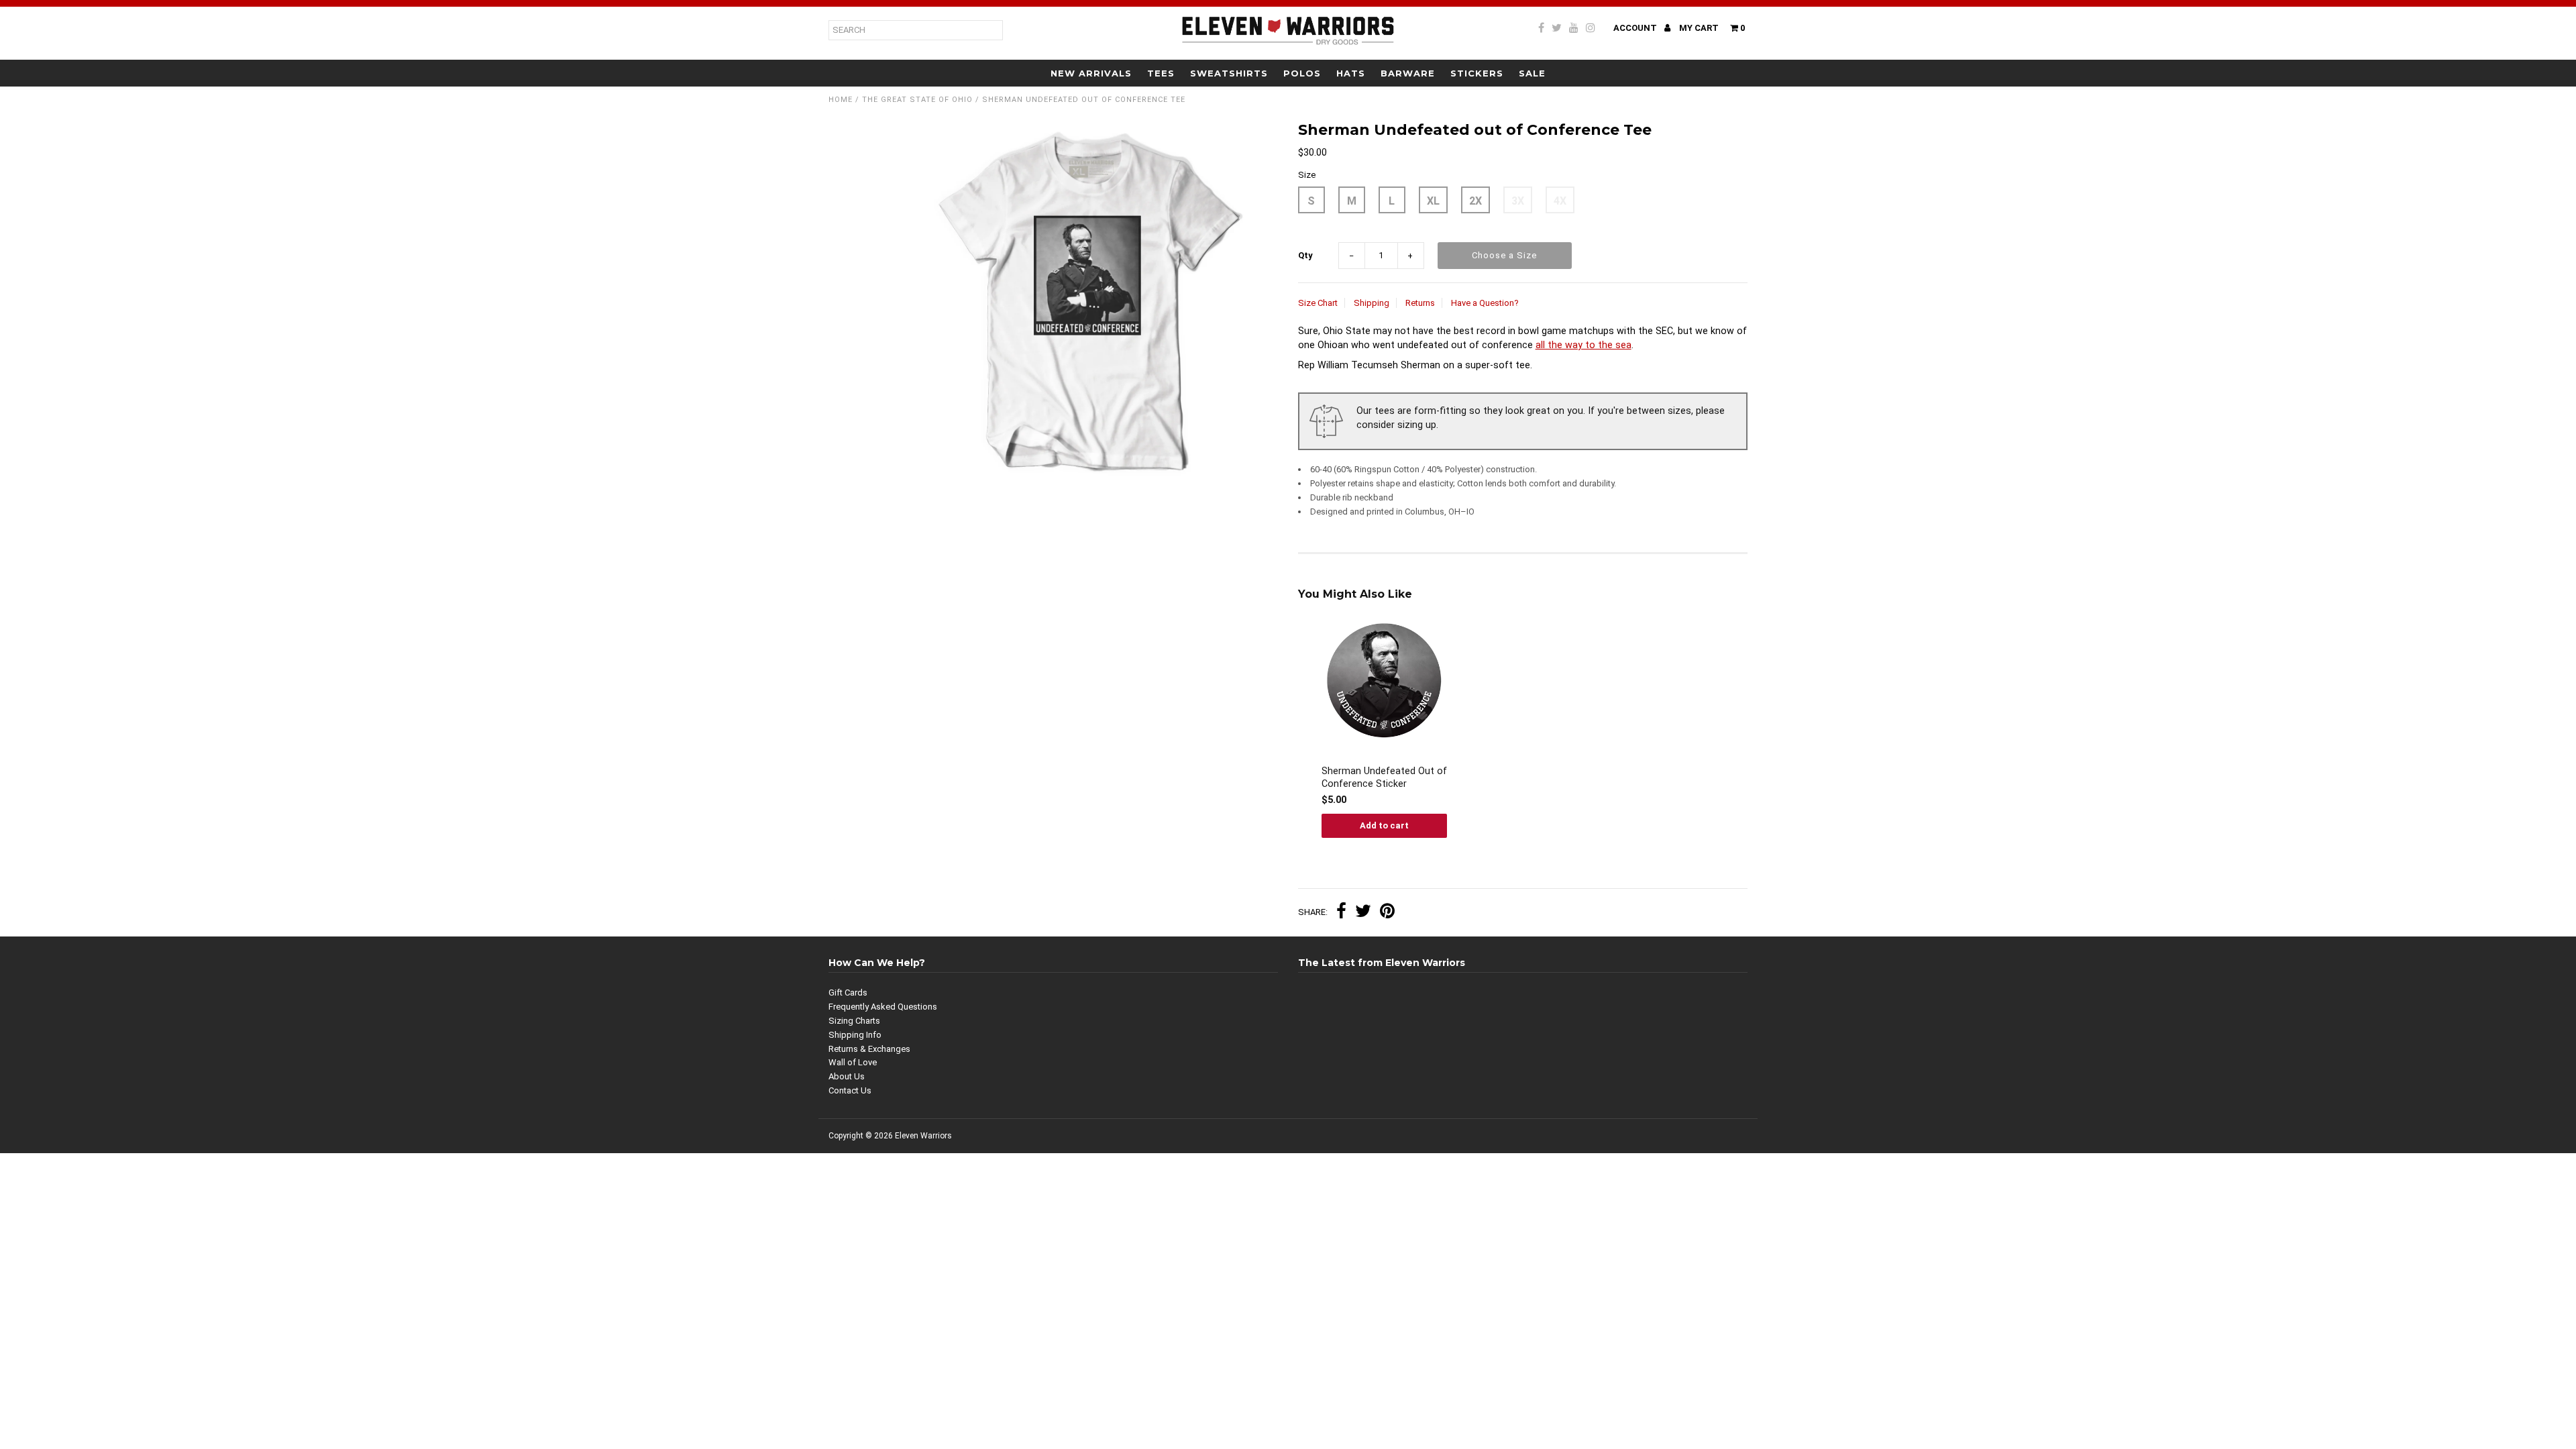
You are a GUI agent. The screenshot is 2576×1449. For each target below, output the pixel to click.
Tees (1161, 73)
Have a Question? (1485, 303)
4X (1560, 201)
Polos (1302, 73)
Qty (1305, 255)
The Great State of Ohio (917, 100)
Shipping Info (855, 1035)
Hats (1351, 73)
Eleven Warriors (923, 1136)
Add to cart (1384, 825)
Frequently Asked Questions (883, 1007)
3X (1518, 201)
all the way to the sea (1584, 345)
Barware (1408, 73)
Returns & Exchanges (869, 1049)
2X (1475, 201)
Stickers (1477, 73)
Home (841, 100)
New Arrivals (1091, 73)
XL (1433, 201)
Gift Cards (848, 992)
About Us (847, 1076)
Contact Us (850, 1090)
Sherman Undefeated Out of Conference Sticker (1384, 777)
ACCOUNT (1636, 28)
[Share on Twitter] (1363, 913)
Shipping (1372, 303)
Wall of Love (853, 1062)
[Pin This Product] (1387, 913)
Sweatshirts (1229, 73)
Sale (1532, 73)
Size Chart (1318, 303)
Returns (1420, 303)
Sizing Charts (854, 1021)
